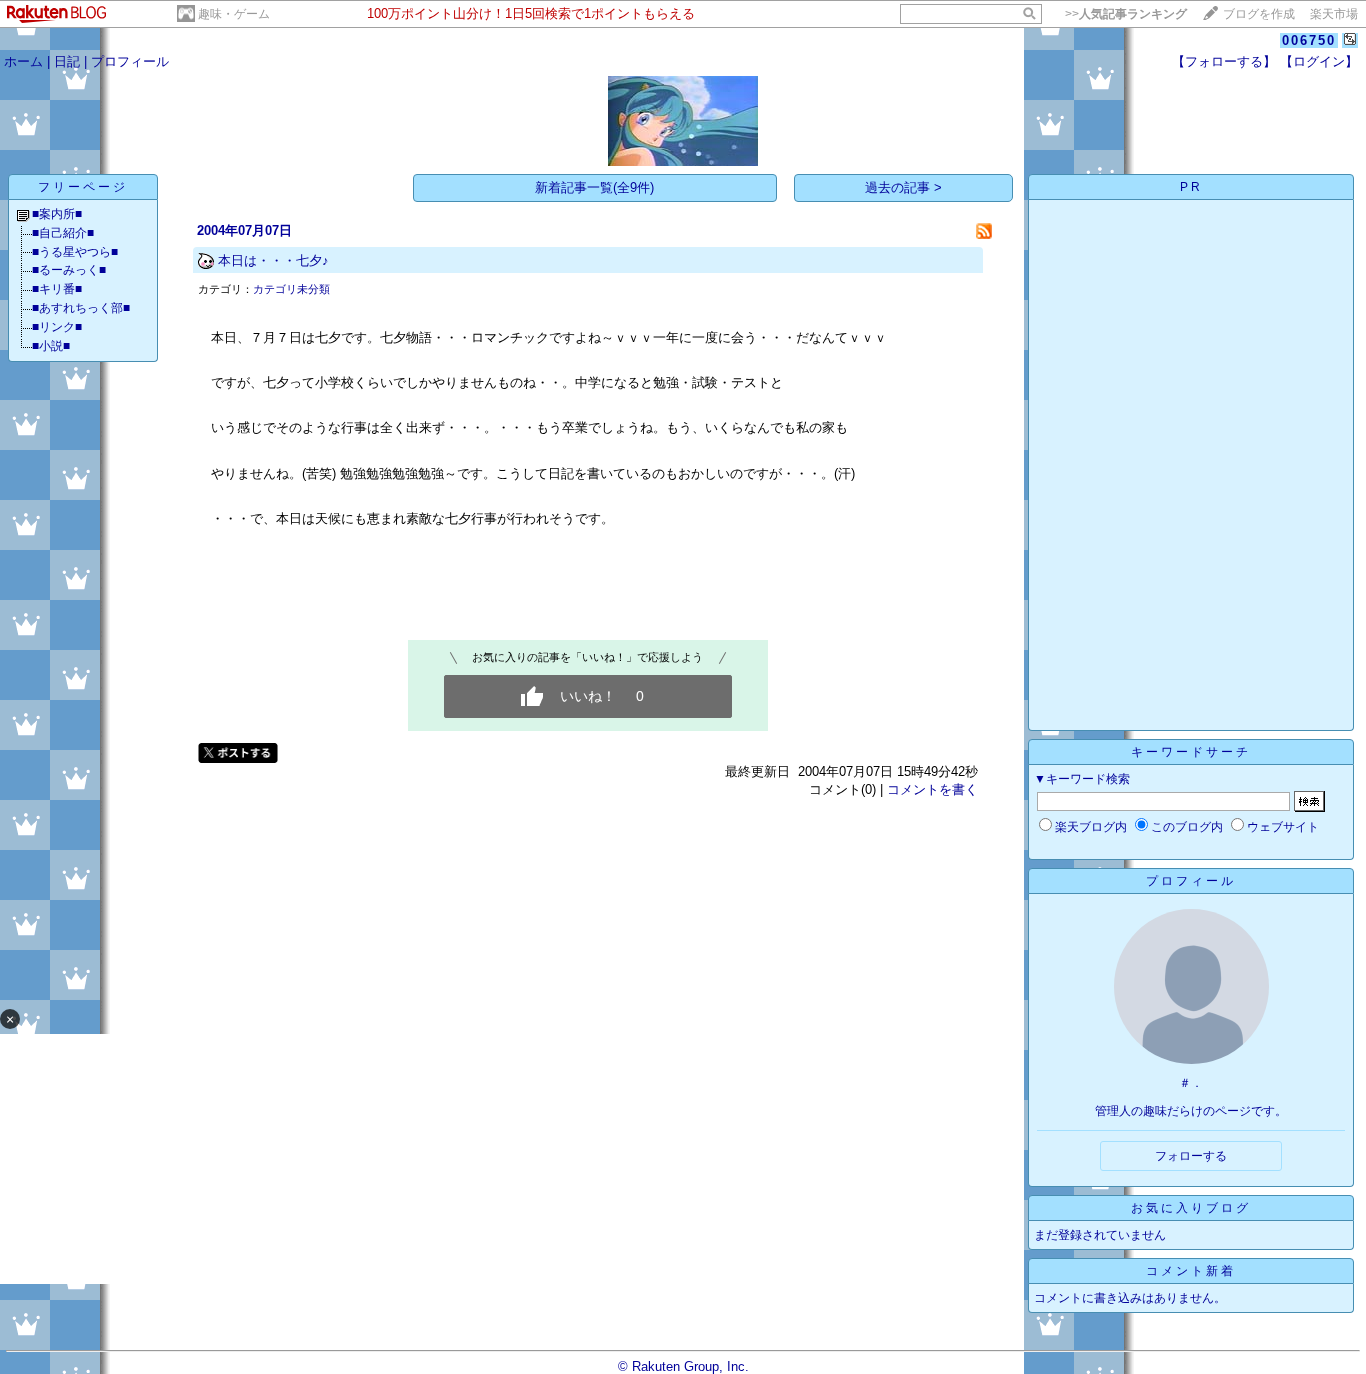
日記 (67, 61)
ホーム (23, 61)
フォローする (1191, 1156)
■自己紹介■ (63, 233)
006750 (1309, 40)
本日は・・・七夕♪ (273, 260)
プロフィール (130, 61)
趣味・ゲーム (234, 14)
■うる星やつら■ (75, 252)
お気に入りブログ (1191, 1208)
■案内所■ (57, 214)
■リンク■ (57, 327)
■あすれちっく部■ (81, 308)
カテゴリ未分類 (291, 289)
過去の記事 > (903, 187)
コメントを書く (932, 789)
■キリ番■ (57, 289)
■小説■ (51, 346)
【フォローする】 (1224, 61)
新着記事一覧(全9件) (594, 187)
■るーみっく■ (69, 270)
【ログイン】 (1319, 61)
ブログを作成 (1259, 14)
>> (1126, 14)
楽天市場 (1334, 14)
